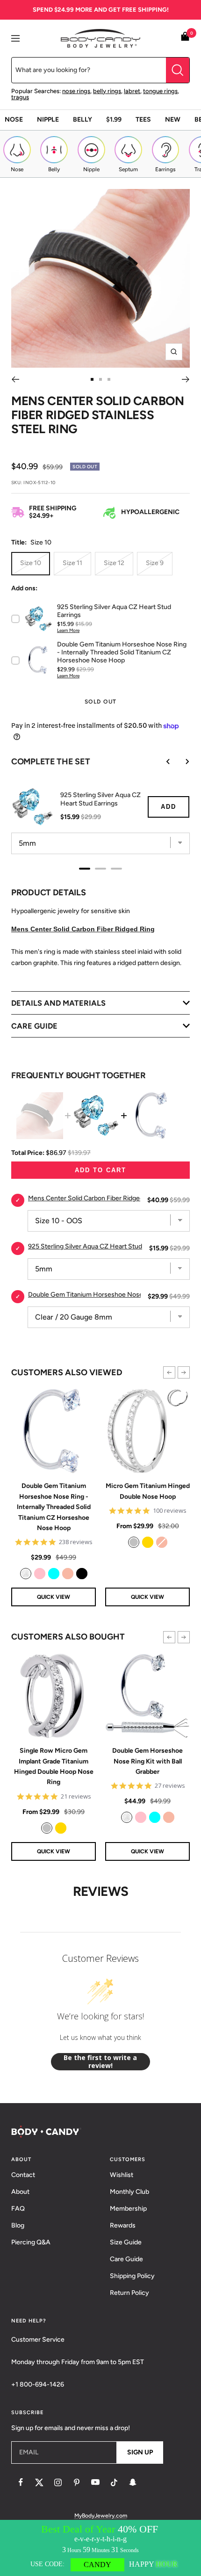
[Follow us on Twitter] (39, 2482)
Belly (83, 120)
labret (132, 91)
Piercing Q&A (31, 2242)
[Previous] (15, 379)
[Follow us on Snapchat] (133, 2482)
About (20, 2192)
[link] (26, 1574)
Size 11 (72, 563)
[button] (169, 1372)
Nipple (48, 120)
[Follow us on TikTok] (114, 2482)
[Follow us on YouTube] (95, 2482)
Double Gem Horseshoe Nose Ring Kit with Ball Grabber (147, 1761)
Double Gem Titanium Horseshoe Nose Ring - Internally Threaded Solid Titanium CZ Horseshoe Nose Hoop (54, 1507)
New (173, 120)
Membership (128, 2209)
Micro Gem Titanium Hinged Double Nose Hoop (148, 1491)
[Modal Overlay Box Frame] (100, 2548)
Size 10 (31, 563)
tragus (20, 97)
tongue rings (160, 91)
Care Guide (126, 2259)
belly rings (107, 91)
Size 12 (114, 563)
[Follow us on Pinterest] (77, 2482)
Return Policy (129, 2293)
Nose (14, 120)
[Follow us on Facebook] (21, 2482)
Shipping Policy (132, 2276)
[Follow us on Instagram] (58, 2482)
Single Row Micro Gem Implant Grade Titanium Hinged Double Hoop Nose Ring (54, 1766)
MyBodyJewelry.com (101, 2516)
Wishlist (122, 2175)
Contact (23, 2175)
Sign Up (140, 2452)
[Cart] (185, 38)
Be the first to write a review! (100, 2062)
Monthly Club (129, 2192)
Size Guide (126, 2242)
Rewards (123, 2225)
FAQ (18, 2209)
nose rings (76, 91)
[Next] (186, 379)
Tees (143, 120)
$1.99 (114, 120)
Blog (18, 2225)
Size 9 (155, 563)
